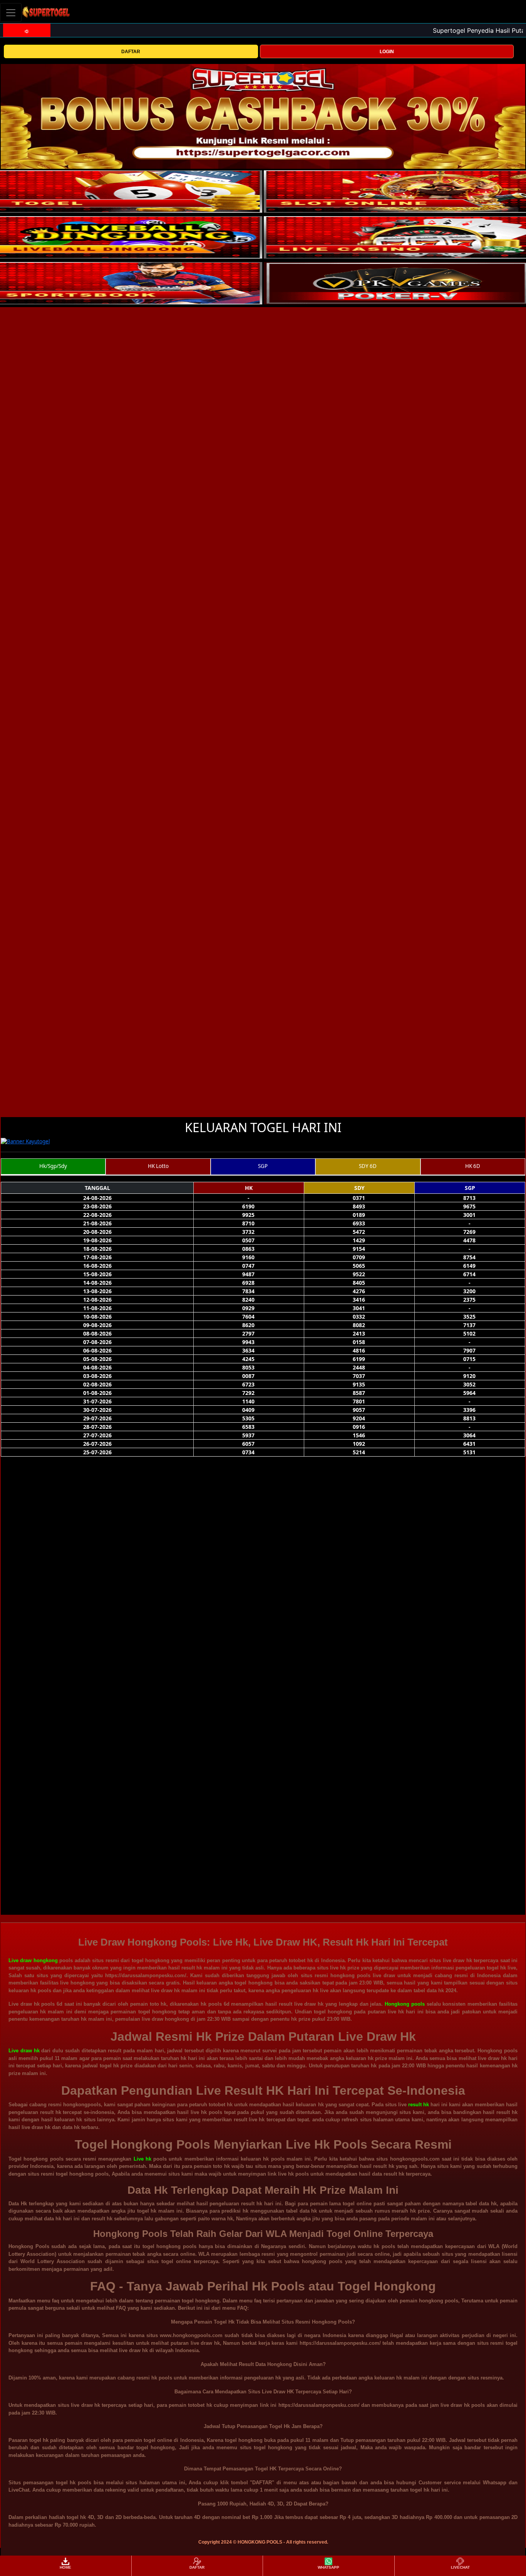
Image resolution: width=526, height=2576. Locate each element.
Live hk (142, 2159)
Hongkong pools (405, 2004)
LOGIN (387, 52)
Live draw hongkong (33, 1960)
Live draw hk (24, 2051)
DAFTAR (131, 52)
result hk (419, 2105)
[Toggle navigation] (11, 13)
